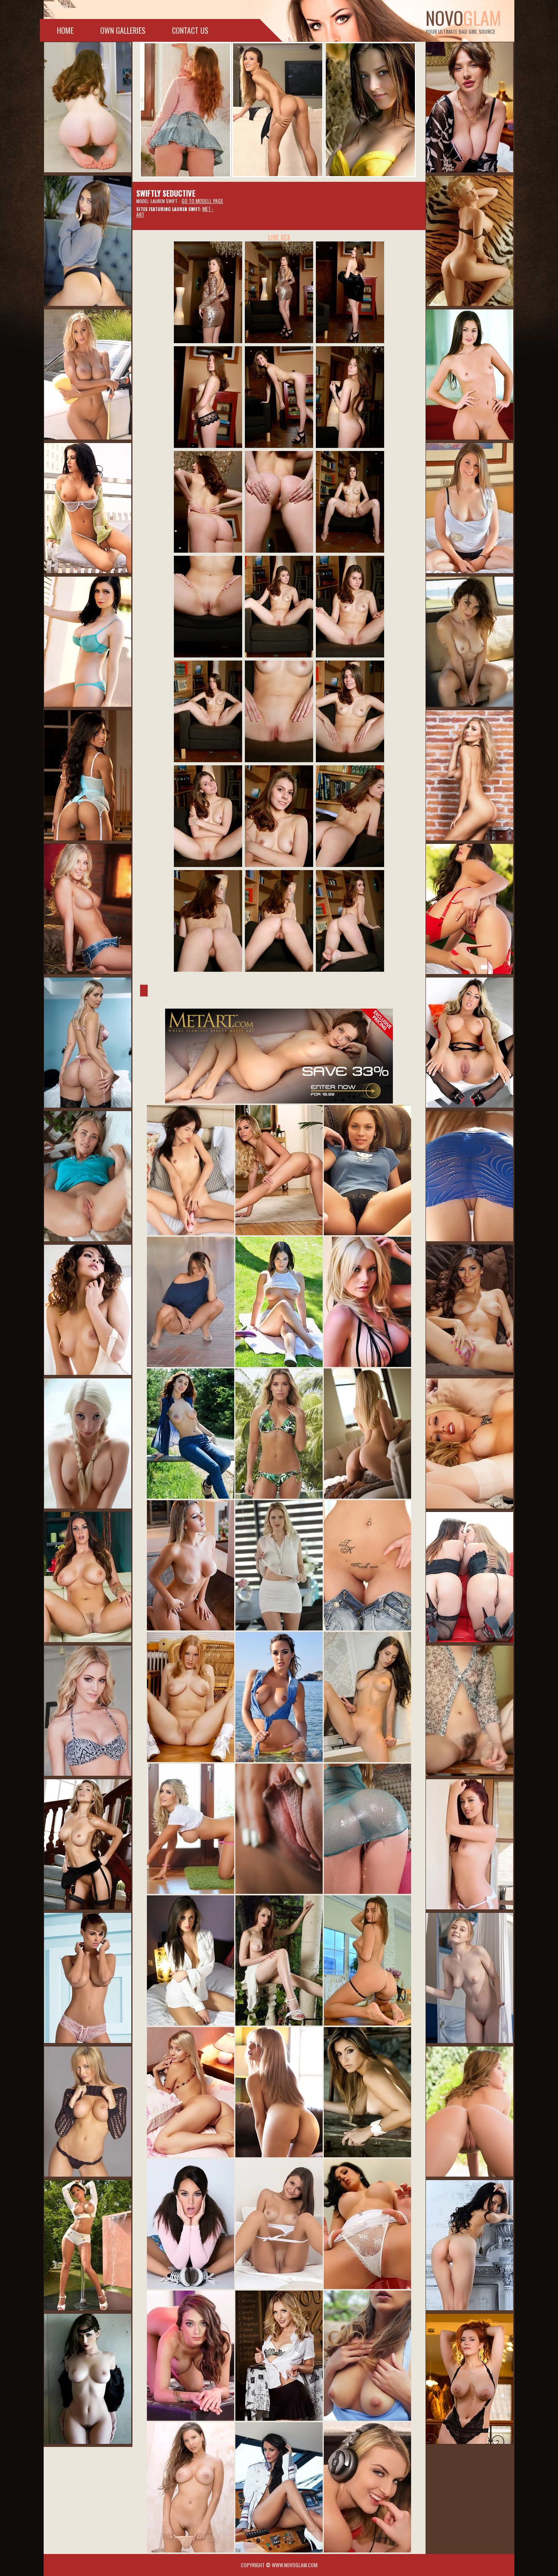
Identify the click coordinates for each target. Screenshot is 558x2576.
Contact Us (190, 30)
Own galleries (123, 30)
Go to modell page (202, 201)
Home (65, 30)
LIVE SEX (279, 237)
